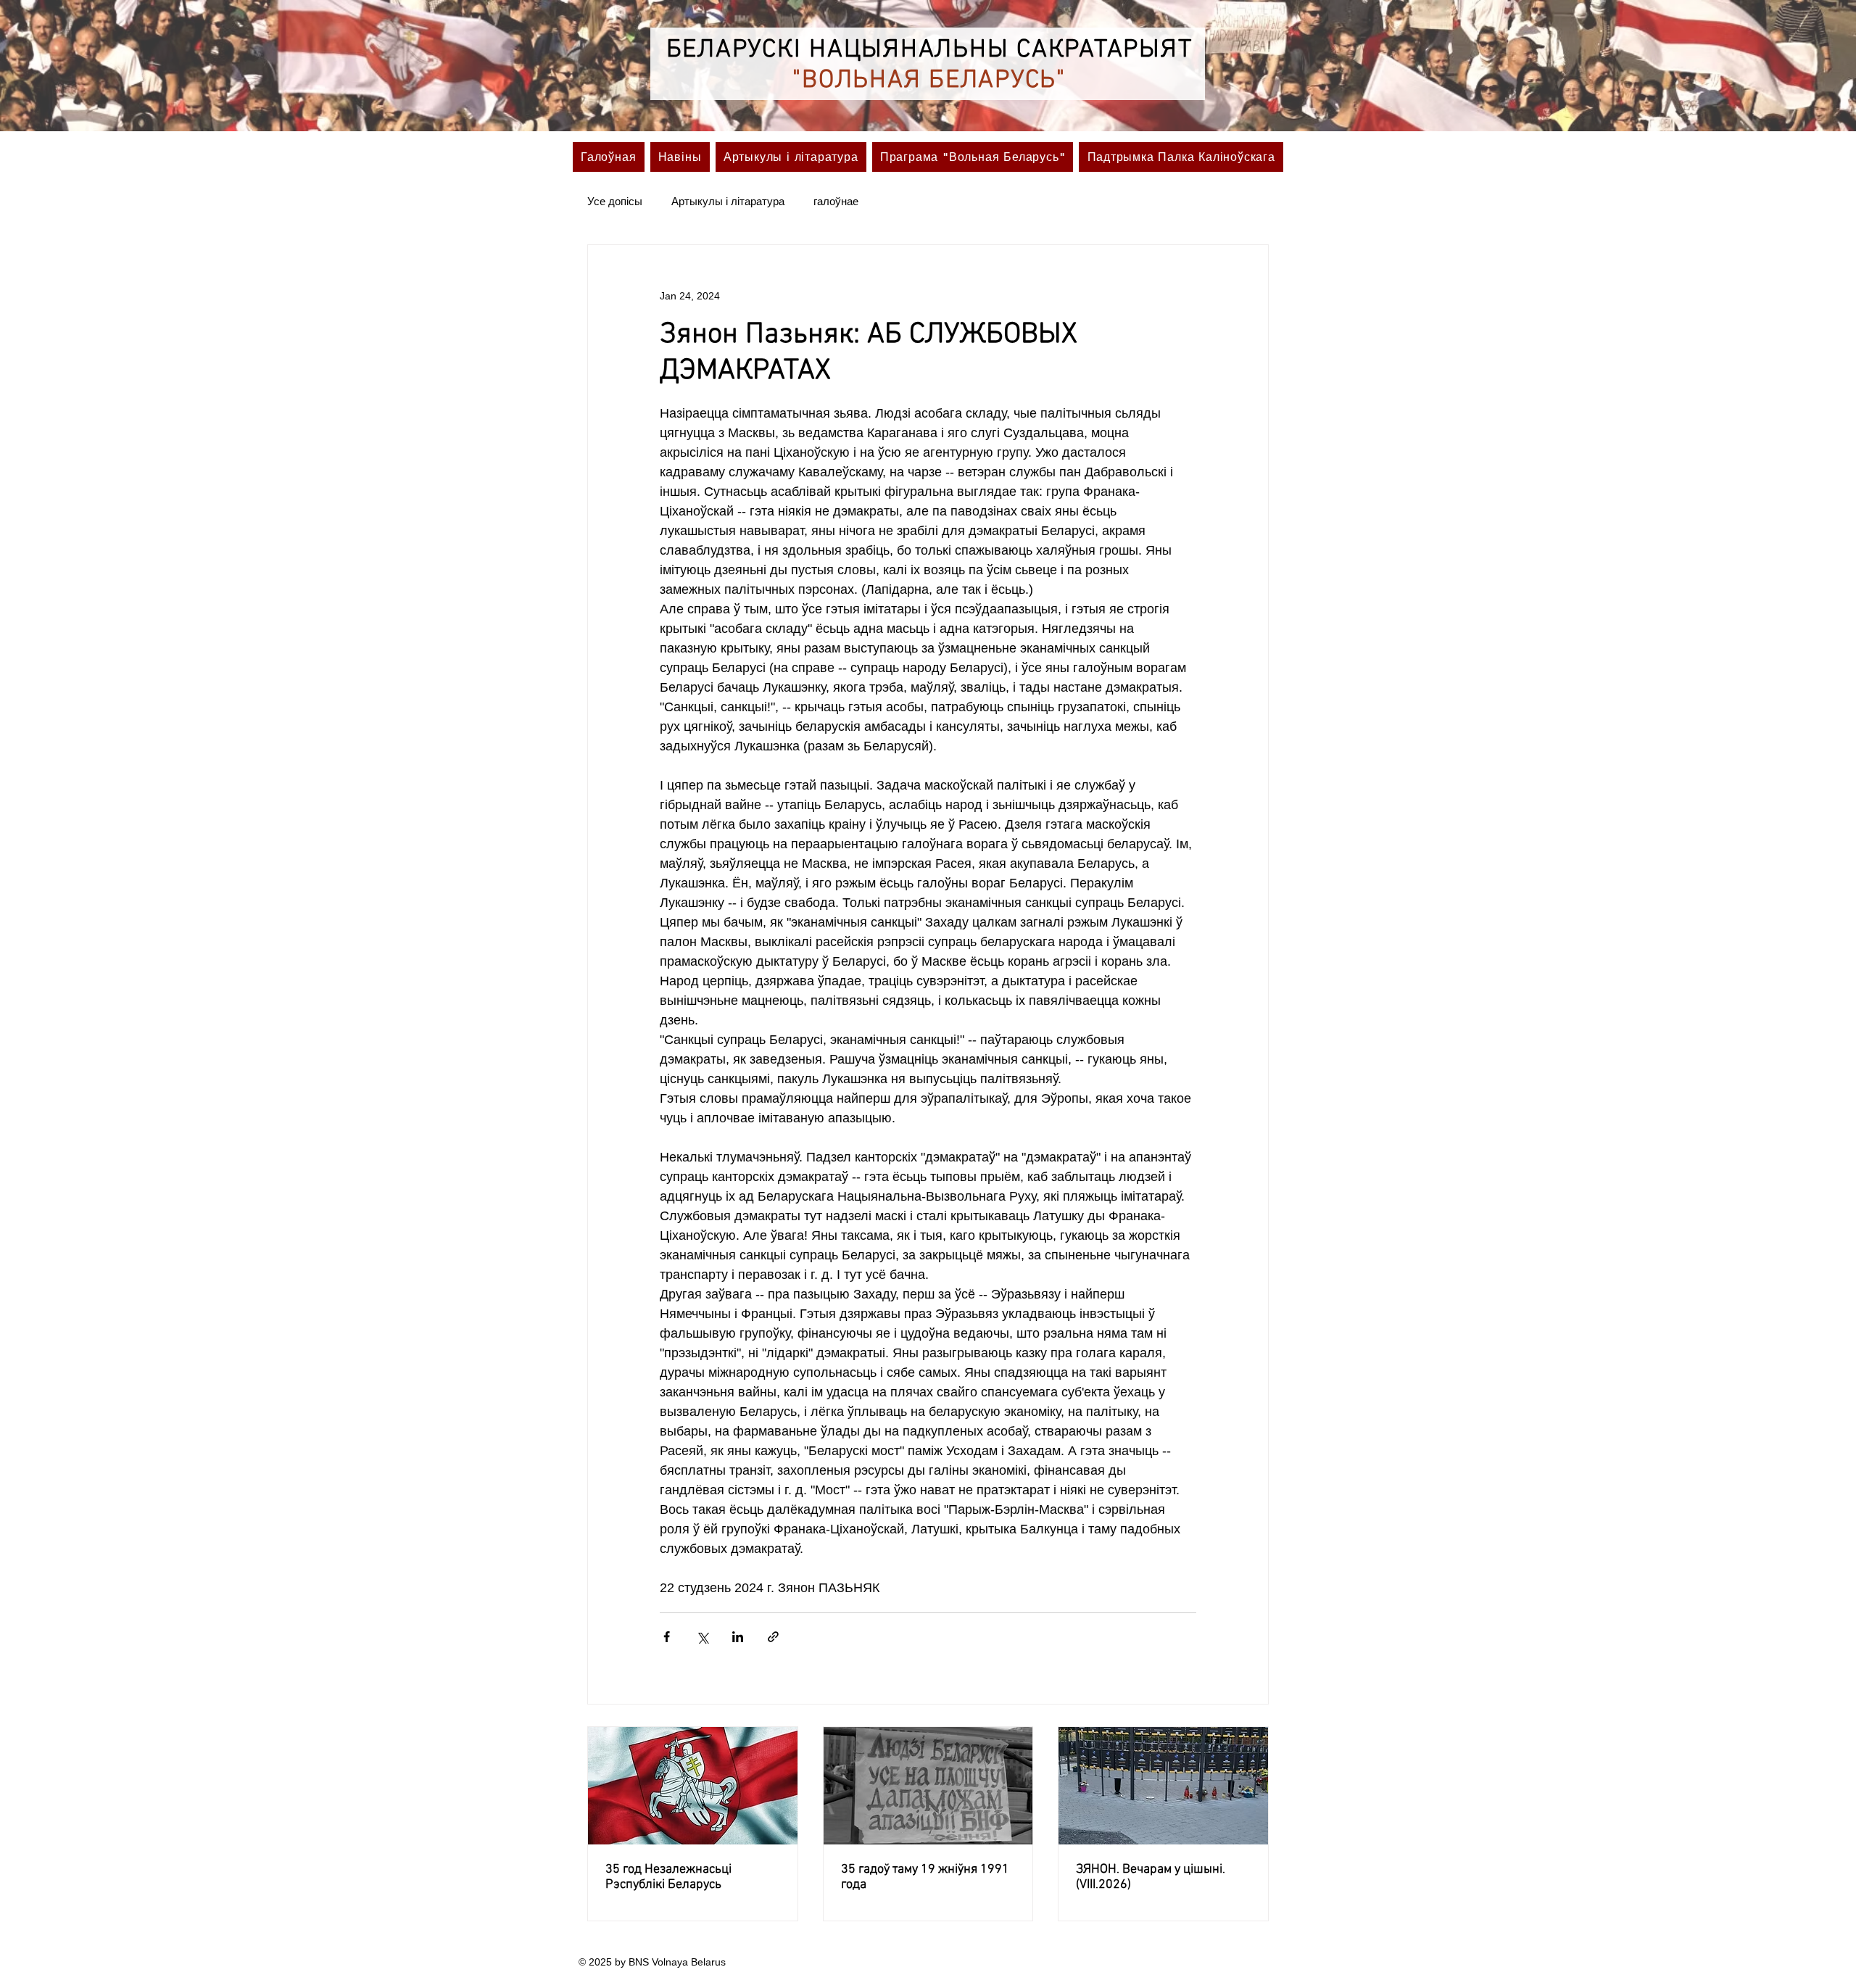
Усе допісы (615, 201)
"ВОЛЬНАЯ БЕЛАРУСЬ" (929, 80)
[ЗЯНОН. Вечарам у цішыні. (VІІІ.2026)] (1163, 1786)
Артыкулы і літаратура (728, 201)
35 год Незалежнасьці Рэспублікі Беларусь (668, 1877)
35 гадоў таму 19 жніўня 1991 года (925, 1877)
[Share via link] (773, 1637)
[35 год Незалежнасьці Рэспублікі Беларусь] (693, 1786)
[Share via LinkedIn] (738, 1637)
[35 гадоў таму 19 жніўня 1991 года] (928, 1786)
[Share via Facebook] (667, 1637)
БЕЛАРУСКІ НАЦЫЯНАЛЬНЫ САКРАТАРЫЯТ (929, 50)
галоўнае (836, 201)
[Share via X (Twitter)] (702, 1637)
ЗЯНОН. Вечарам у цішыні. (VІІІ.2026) (1151, 1877)
